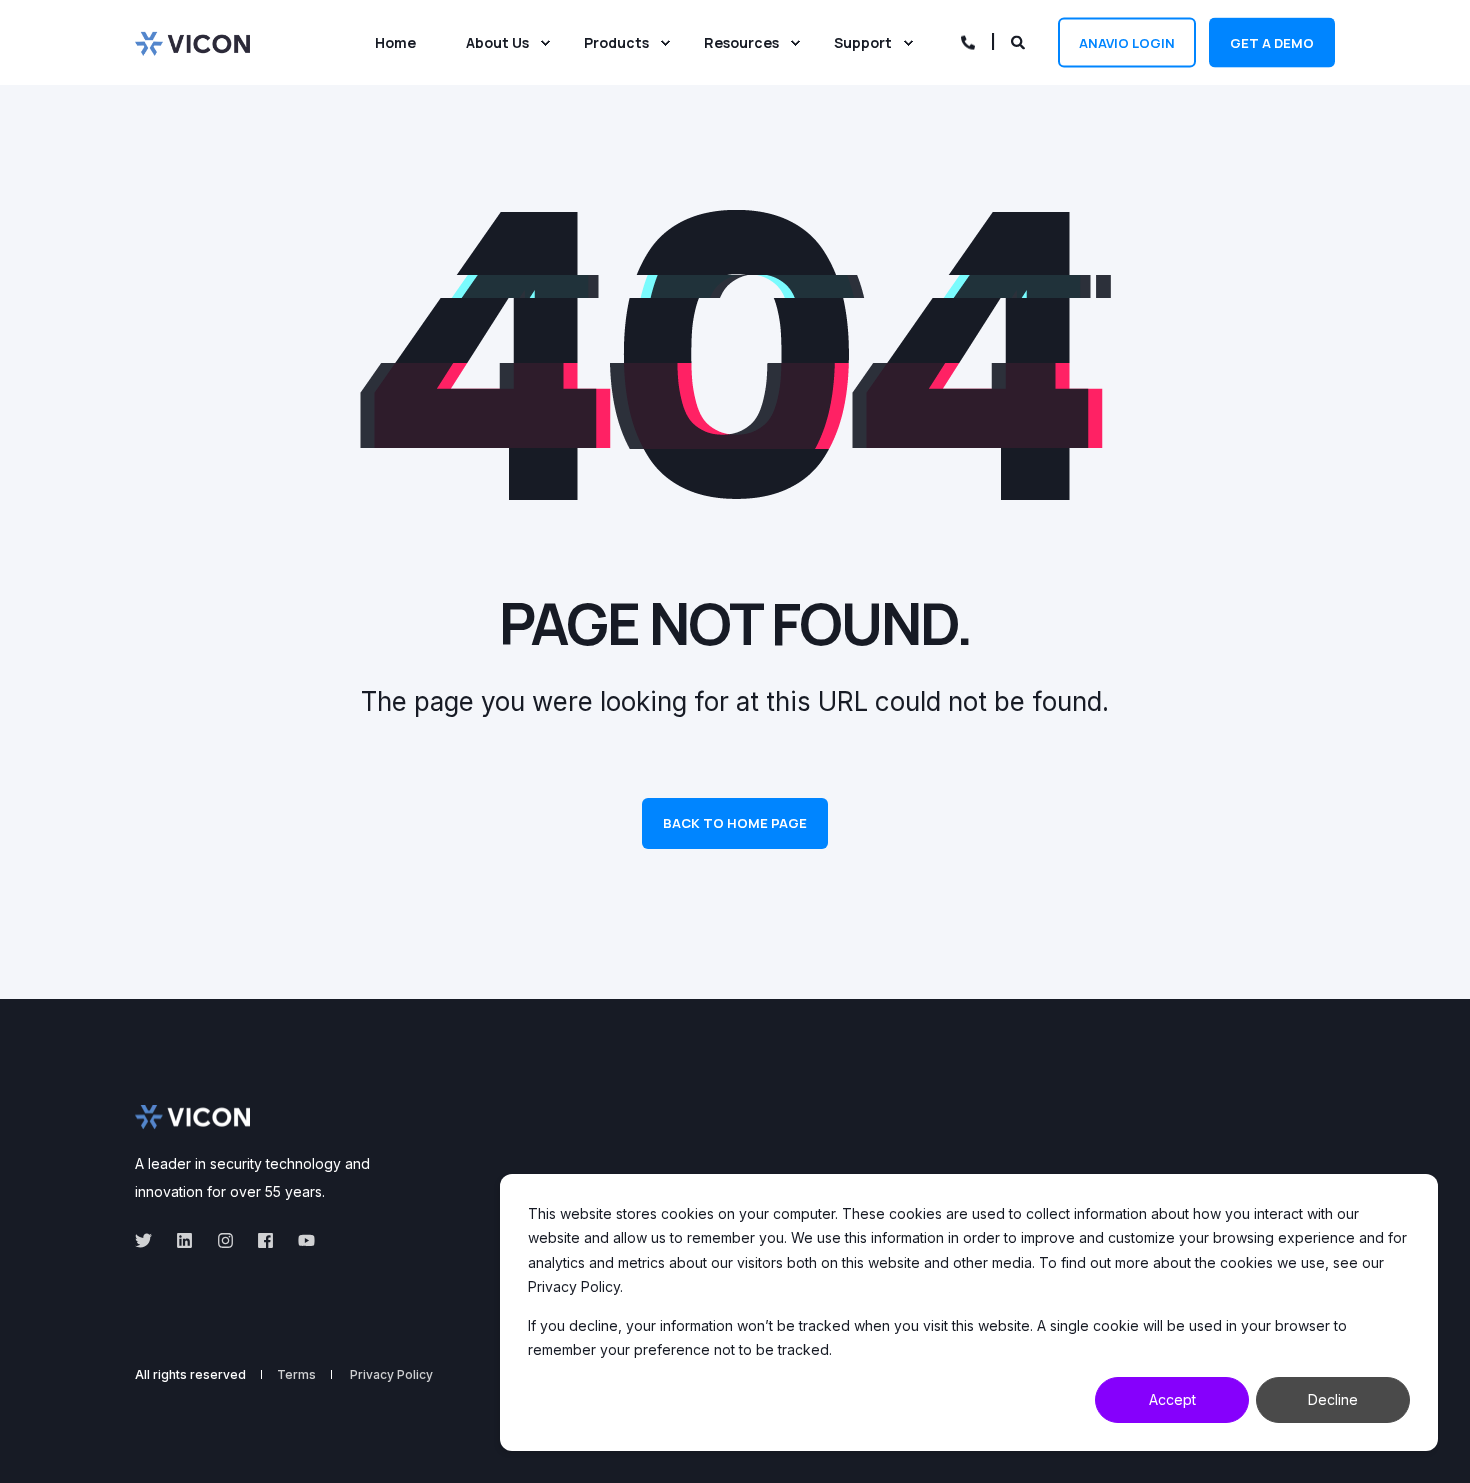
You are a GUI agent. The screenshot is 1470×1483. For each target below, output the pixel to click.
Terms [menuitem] (296, 1375)
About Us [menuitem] (497, 42)
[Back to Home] (192, 42)
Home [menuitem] (395, 42)
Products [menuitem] (616, 42)
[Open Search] (1019, 40)
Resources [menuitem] (741, 42)
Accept (1172, 1399)
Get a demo (1272, 42)
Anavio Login (1127, 42)
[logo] (192, 1117)
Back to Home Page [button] (735, 823)
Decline (1333, 1399)
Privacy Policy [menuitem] (391, 1375)
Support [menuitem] (863, 42)
